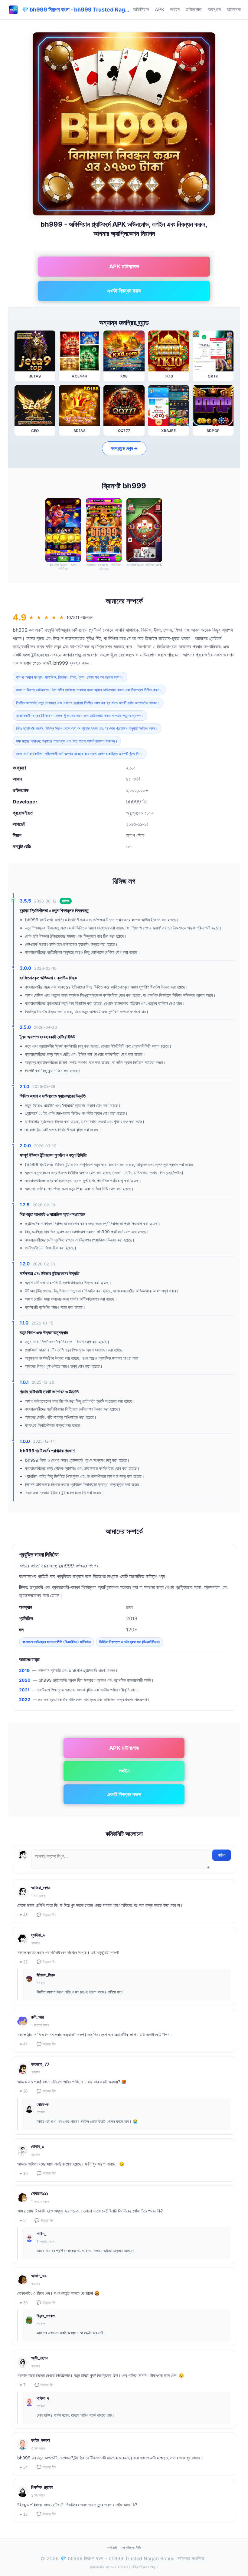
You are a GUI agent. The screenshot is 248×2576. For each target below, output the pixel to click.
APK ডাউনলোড (124, 266)
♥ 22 (24, 1962)
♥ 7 (23, 2385)
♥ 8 (23, 2220)
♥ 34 (24, 2467)
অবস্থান (214, 9)
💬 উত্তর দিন (46, 1915)
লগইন (175, 9)
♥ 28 (24, 2091)
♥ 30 (24, 2303)
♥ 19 (24, 2174)
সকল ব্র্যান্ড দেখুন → (124, 448)
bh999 (20, 630)
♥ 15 (24, 2514)
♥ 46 (24, 1915)
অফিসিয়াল (141, 9)
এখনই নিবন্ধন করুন (124, 291)
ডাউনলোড (194, 9)
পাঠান (222, 1855)
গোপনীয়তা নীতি (131, 2548)
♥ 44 (24, 2044)
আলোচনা (234, 9)
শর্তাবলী (112, 2548)
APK (160, 9)
